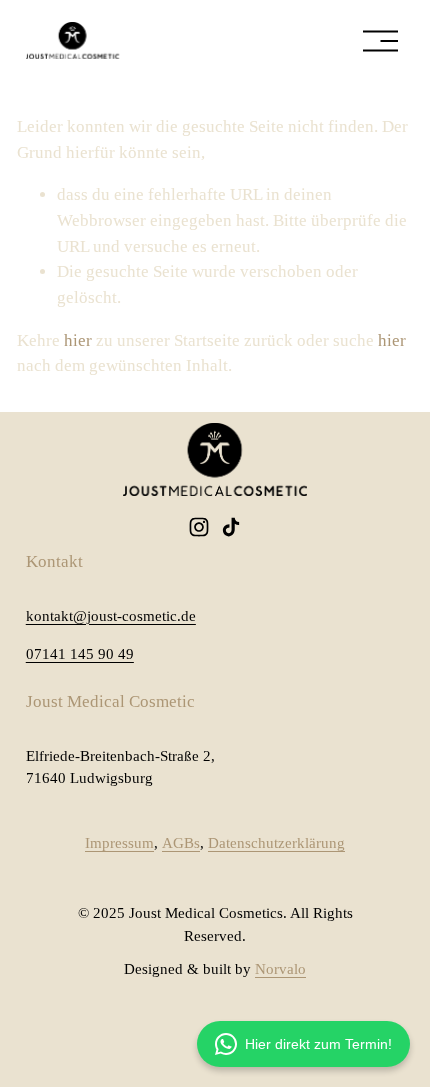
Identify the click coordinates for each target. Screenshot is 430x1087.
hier (78, 340)
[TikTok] (231, 527)
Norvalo (280, 969)
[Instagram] (199, 527)
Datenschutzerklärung (276, 843)
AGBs (181, 843)
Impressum (119, 843)
